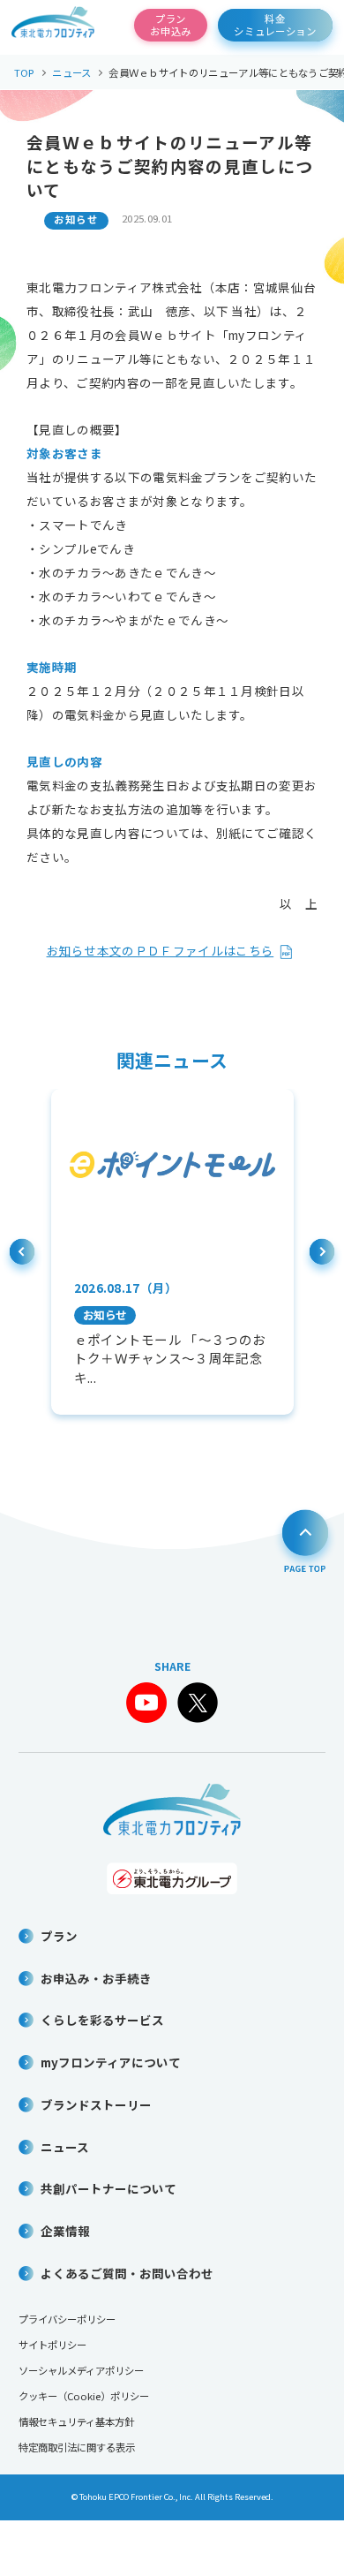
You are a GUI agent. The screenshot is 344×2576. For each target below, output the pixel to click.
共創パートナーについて (108, 2188)
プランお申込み (171, 25)
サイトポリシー (52, 2345)
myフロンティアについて (111, 2062)
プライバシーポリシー (67, 2319)
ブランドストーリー (96, 2104)
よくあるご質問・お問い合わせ (127, 2273)
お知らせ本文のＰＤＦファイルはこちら (161, 950)
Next (322, 1257)
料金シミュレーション (275, 25)
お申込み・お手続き (96, 1978)
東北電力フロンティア (53, 25)
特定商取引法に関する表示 (77, 2447)
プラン (59, 1936)
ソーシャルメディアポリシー (81, 2370)
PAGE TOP (305, 1539)
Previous (22, 1257)
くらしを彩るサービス (102, 2020)
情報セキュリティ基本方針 (76, 2421)
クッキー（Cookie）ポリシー (84, 2396)
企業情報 (65, 2231)
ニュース (65, 2147)
